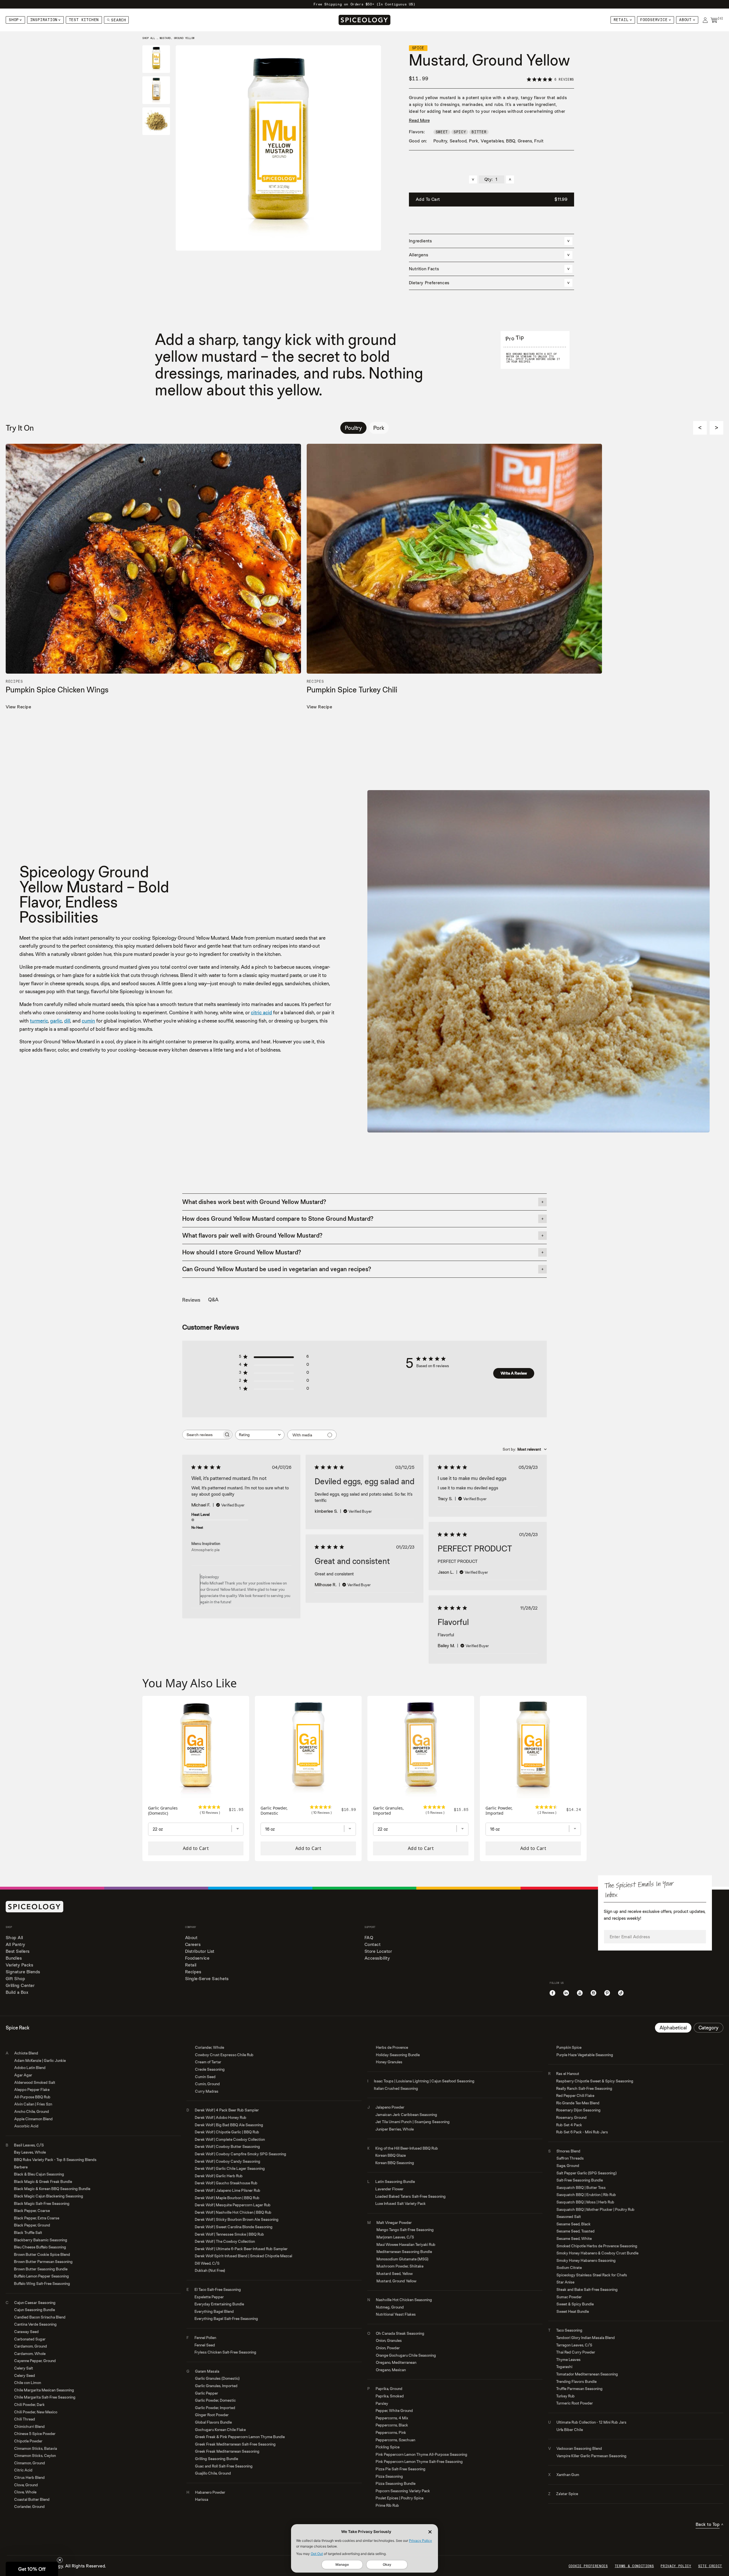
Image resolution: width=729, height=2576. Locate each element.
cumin (88, 1021)
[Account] (705, 20)
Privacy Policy (420, 2541)
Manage (342, 2564)
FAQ (369, 1938)
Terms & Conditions (634, 2566)
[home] (364, 20)
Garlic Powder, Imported (499, 1811)
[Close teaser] (60, 2560)
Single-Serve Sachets (207, 1979)
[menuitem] (15, 20)
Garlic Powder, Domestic (274, 1811)
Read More (419, 120)
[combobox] (260, 1435)
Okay (387, 2564)
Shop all (149, 38)
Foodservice (654, 20)
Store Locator (378, 1951)
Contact (372, 1944)
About (685, 20)
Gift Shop (15, 1979)
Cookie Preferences (588, 2566)
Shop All (14, 1938)
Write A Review (514, 1373)
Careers (193, 1944)
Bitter (479, 132)
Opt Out (317, 2554)
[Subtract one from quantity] (473, 179)
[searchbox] (202, 1435)
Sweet (442, 132)
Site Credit (710, 2566)
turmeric (39, 1021)
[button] (32, 2569)
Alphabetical (673, 2028)
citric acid (261, 1012)
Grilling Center (20, 1985)
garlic (56, 1021)
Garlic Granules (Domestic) (163, 1811)
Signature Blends (23, 1972)
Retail (621, 20)
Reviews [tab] (191, 1300)
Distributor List (200, 1951)
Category (708, 2028)
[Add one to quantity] (510, 179)
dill (67, 1021)
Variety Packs (19, 1965)
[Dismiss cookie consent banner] (430, 2532)
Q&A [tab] (213, 1300)
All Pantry (16, 1944)
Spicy (460, 132)
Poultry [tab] (353, 428)
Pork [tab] (379, 428)
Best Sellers (18, 1951)
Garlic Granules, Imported (388, 1811)
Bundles (14, 1958)
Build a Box (17, 1992)
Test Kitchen (84, 20)
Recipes (193, 1972)
